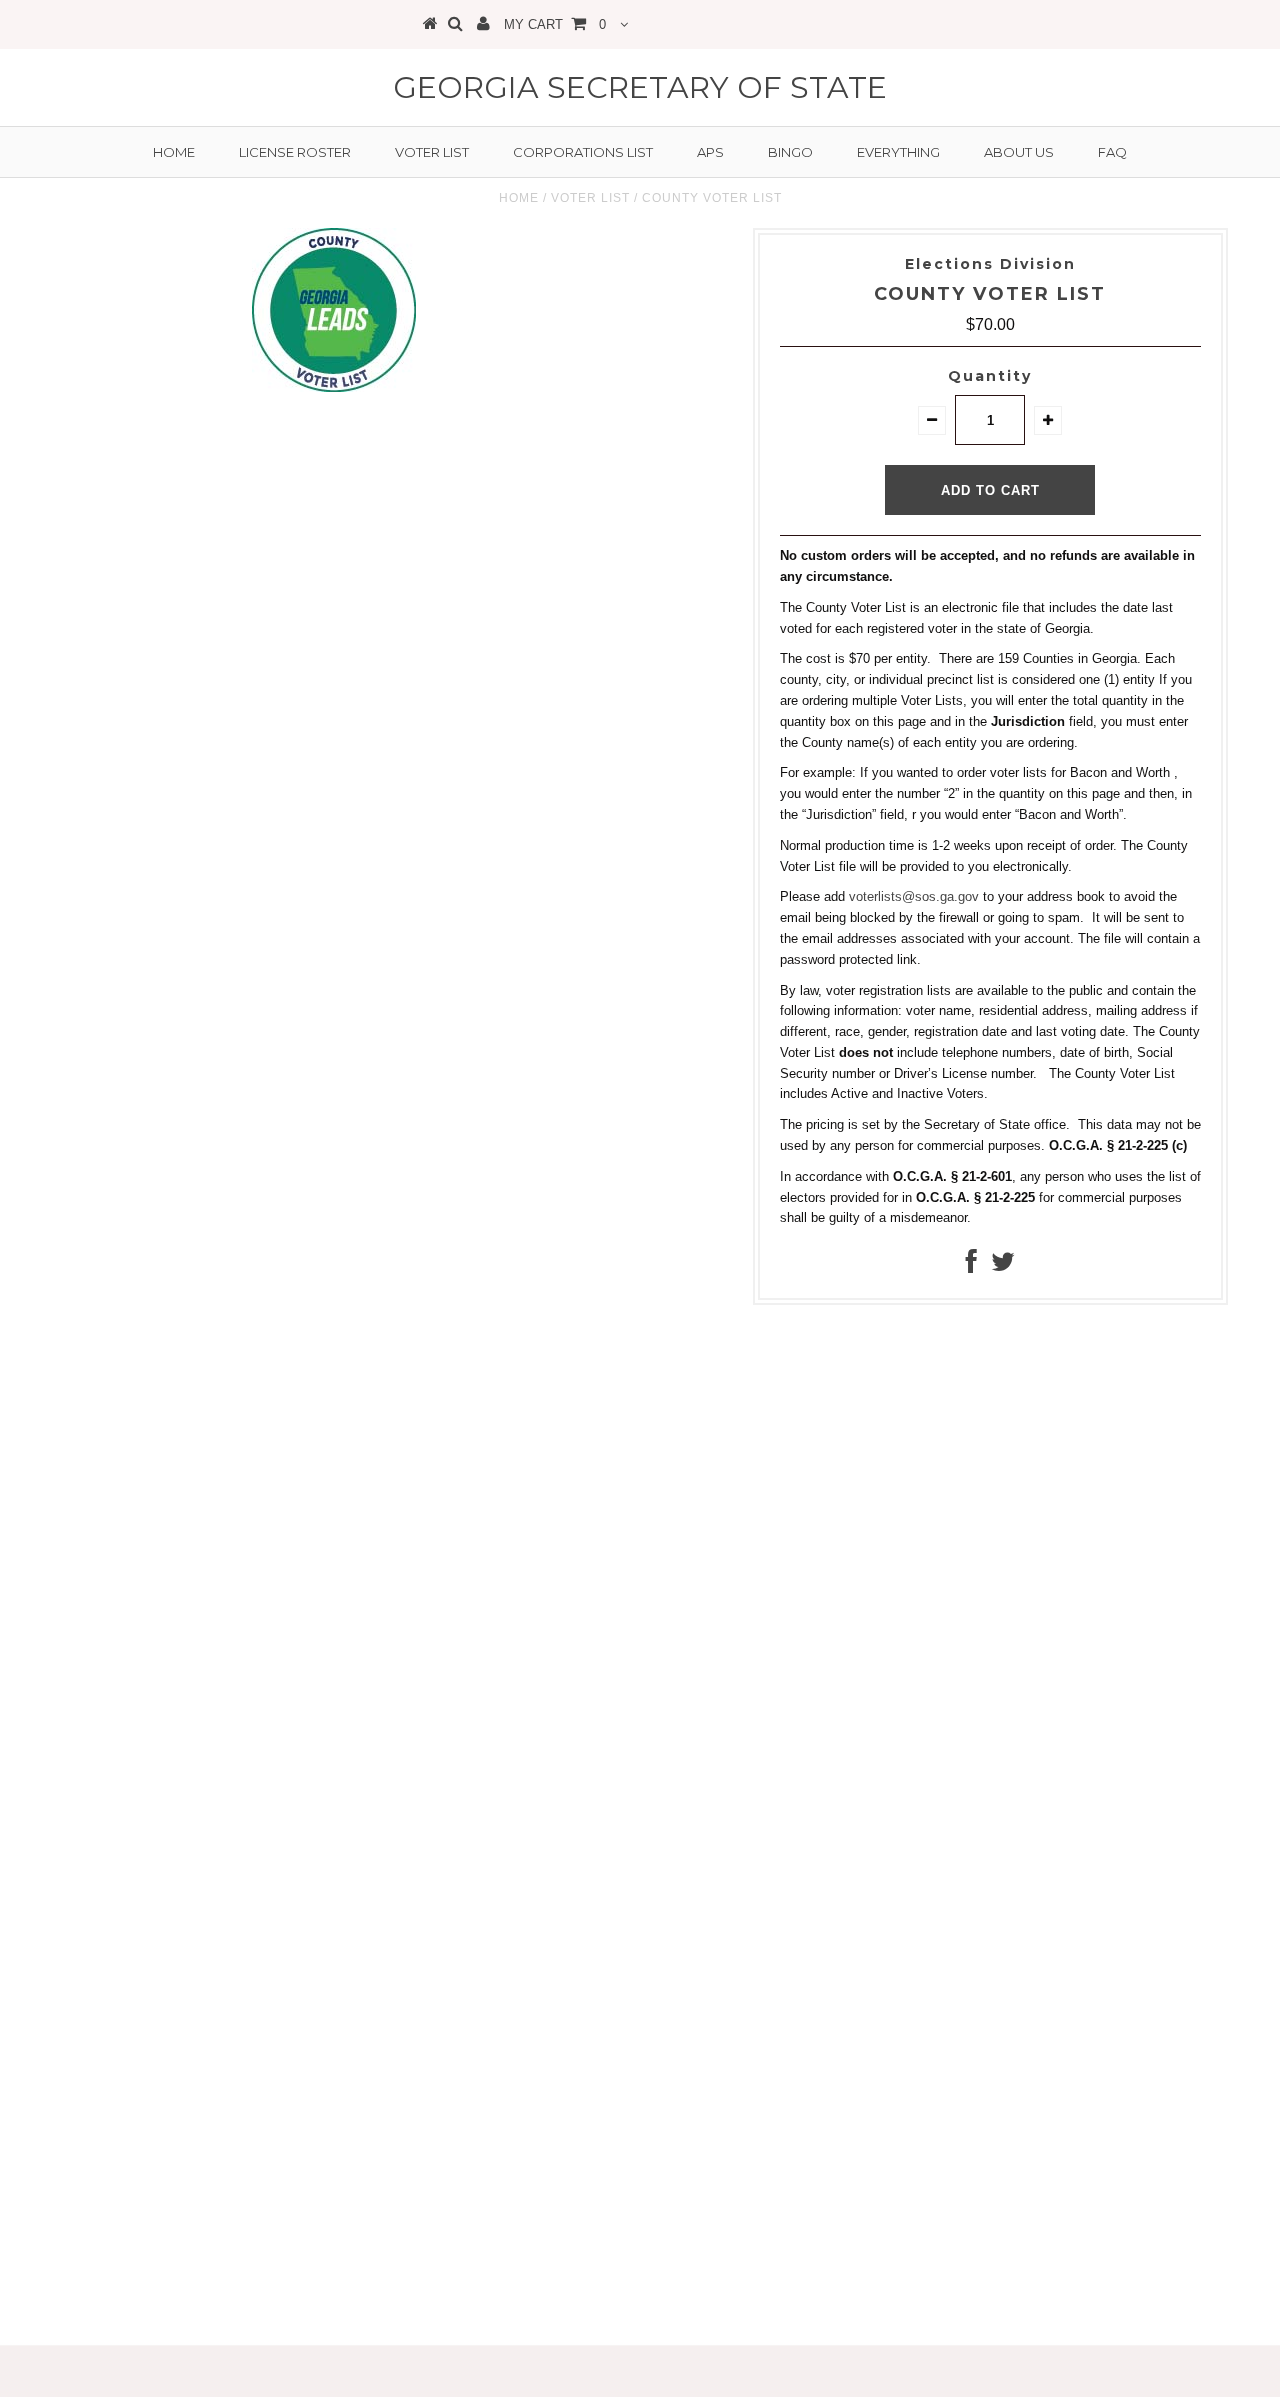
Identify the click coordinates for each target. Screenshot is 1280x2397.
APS (710, 152)
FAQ (1112, 152)
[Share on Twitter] (1003, 1266)
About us (1019, 152)
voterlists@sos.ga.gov (914, 896)
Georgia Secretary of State (640, 87)
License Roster (295, 152)
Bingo (790, 152)
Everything (898, 152)
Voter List (432, 152)
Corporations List (583, 152)
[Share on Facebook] (971, 1266)
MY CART (555, 24)
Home (174, 152)
